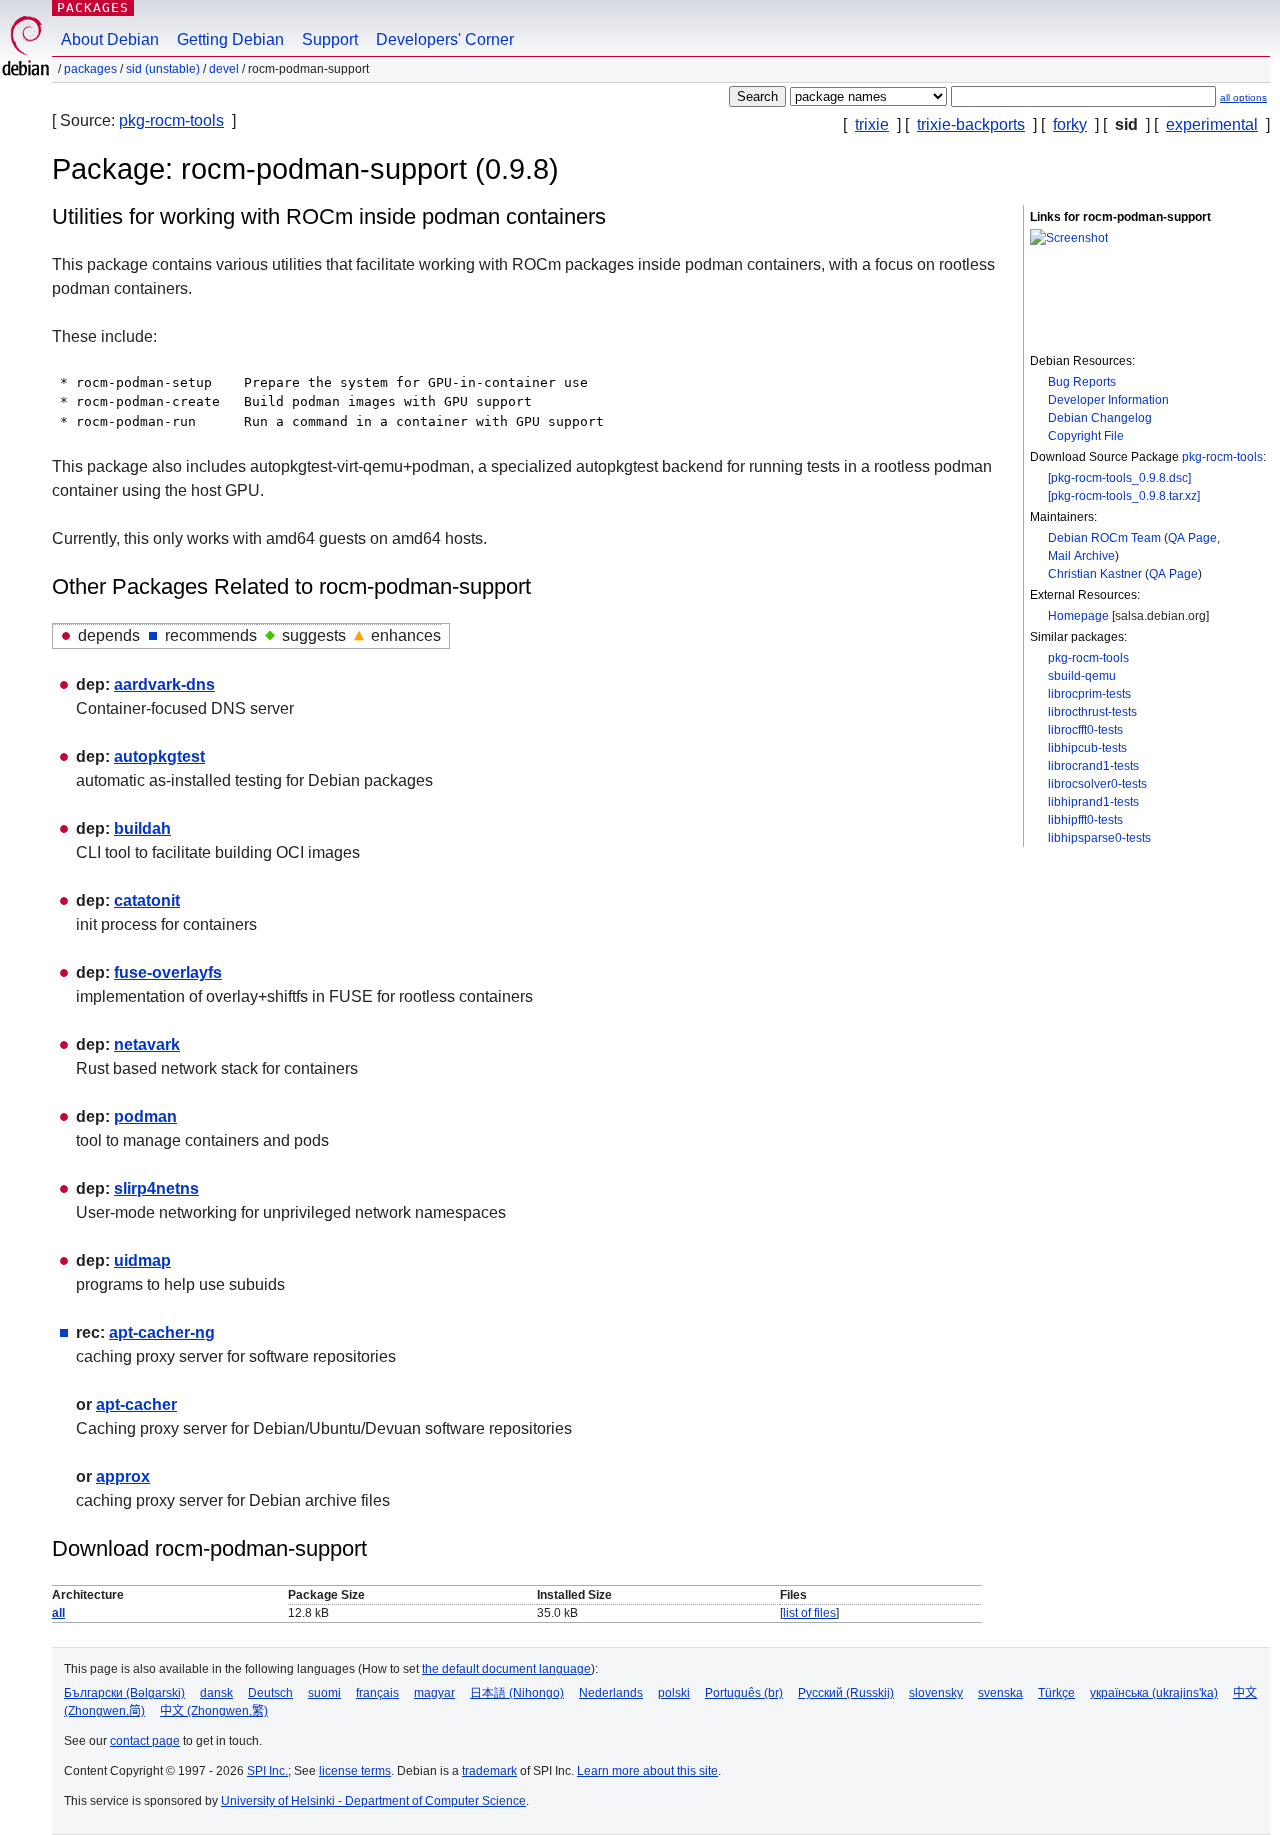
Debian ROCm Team (1104, 538)
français (377, 1693)
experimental (1212, 124)
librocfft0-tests (1085, 730)
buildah (142, 828)
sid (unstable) (163, 69)
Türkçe (1056, 1693)
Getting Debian (230, 39)
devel (224, 69)
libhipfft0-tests (1085, 820)
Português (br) (744, 1693)
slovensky (936, 1693)
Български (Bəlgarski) (124, 1693)
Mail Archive (1081, 556)
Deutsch (270, 1693)
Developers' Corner (445, 39)
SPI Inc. (267, 1771)
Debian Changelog (1100, 418)
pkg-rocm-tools (171, 120)
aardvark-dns (164, 684)
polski (674, 1693)
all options (1243, 97)
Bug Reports (1082, 382)
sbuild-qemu (1082, 676)
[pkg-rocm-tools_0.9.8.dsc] (1119, 478)
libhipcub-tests (1087, 748)
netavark (147, 1044)
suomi (324, 1693)
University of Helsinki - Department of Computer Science (373, 1801)
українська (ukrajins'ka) (1154, 1693)
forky (1070, 124)
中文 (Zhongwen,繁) (214, 1711)
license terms (355, 1771)
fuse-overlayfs (168, 972)
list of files (809, 1613)
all (58, 1613)
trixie (872, 124)
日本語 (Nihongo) (517, 1693)
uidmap (142, 1260)
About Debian (110, 39)
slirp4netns (156, 1188)
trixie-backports (971, 124)
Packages (93, 7)
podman (145, 1116)
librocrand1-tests (1093, 766)
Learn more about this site (647, 1771)
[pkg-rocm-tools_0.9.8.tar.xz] (1124, 496)
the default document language (506, 1669)
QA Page (1192, 538)
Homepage (1078, 616)
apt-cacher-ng (162, 1332)
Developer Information (1108, 400)
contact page (145, 1741)
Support (330, 39)
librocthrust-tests (1092, 712)
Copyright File (1086, 436)
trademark (489, 1771)
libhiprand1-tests (1093, 802)
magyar (434, 1693)
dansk (216, 1693)
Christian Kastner (1095, 574)
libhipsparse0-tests (1099, 838)
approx (123, 1476)
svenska (1000, 1693)
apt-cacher (136, 1404)
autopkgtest (159, 756)
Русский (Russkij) (846, 1693)
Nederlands (611, 1693)
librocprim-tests (1089, 694)
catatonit (147, 900)
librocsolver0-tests (1097, 784)
